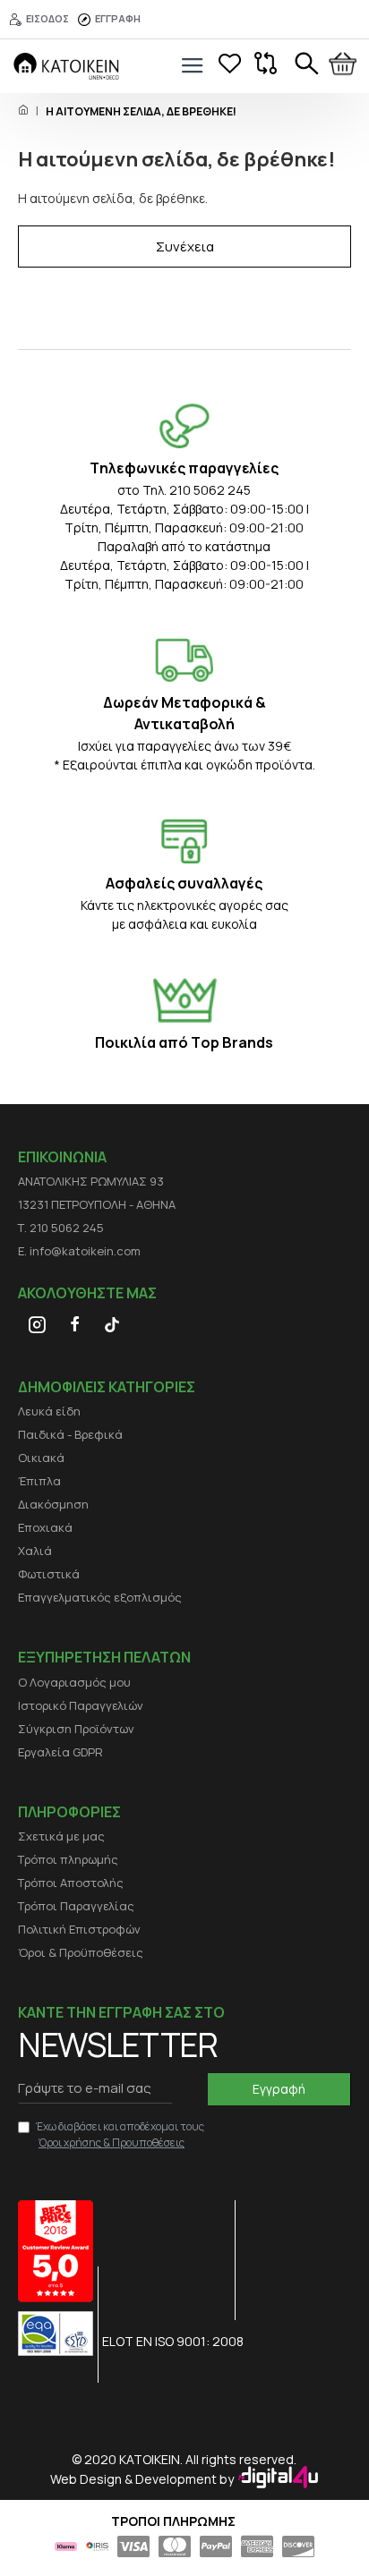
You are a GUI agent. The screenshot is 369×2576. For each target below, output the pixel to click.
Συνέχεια (185, 247)
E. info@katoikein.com (79, 1251)
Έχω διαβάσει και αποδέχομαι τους (120, 2134)
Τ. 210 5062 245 (61, 1228)
